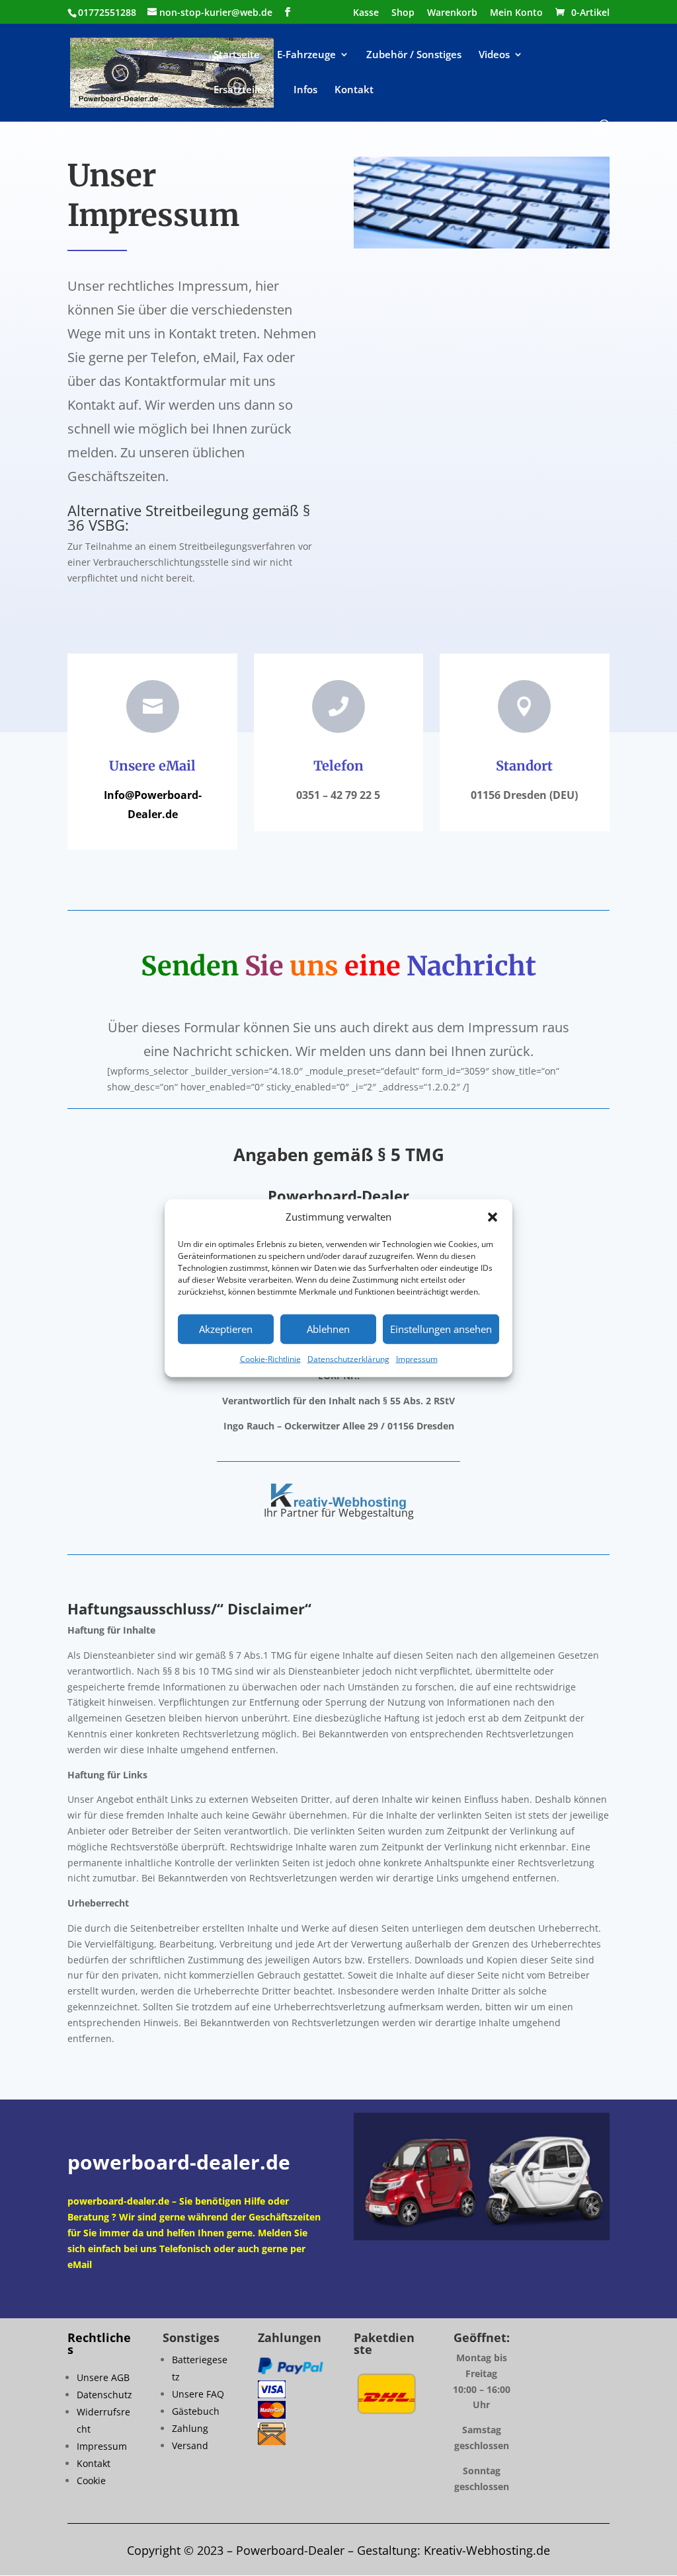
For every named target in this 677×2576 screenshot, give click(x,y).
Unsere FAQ (198, 2394)
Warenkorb (452, 13)
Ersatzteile (238, 90)
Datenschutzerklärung (348, 1359)
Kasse (366, 13)
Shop (403, 13)
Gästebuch (196, 2411)
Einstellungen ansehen (441, 1329)
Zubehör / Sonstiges (414, 55)
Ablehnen (328, 1329)
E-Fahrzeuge (306, 55)
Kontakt (354, 90)
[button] (493, 1217)
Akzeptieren (226, 1329)
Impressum (417, 1359)
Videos (494, 55)
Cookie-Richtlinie (270, 1359)
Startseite (237, 55)
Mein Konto (516, 13)
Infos (305, 90)
